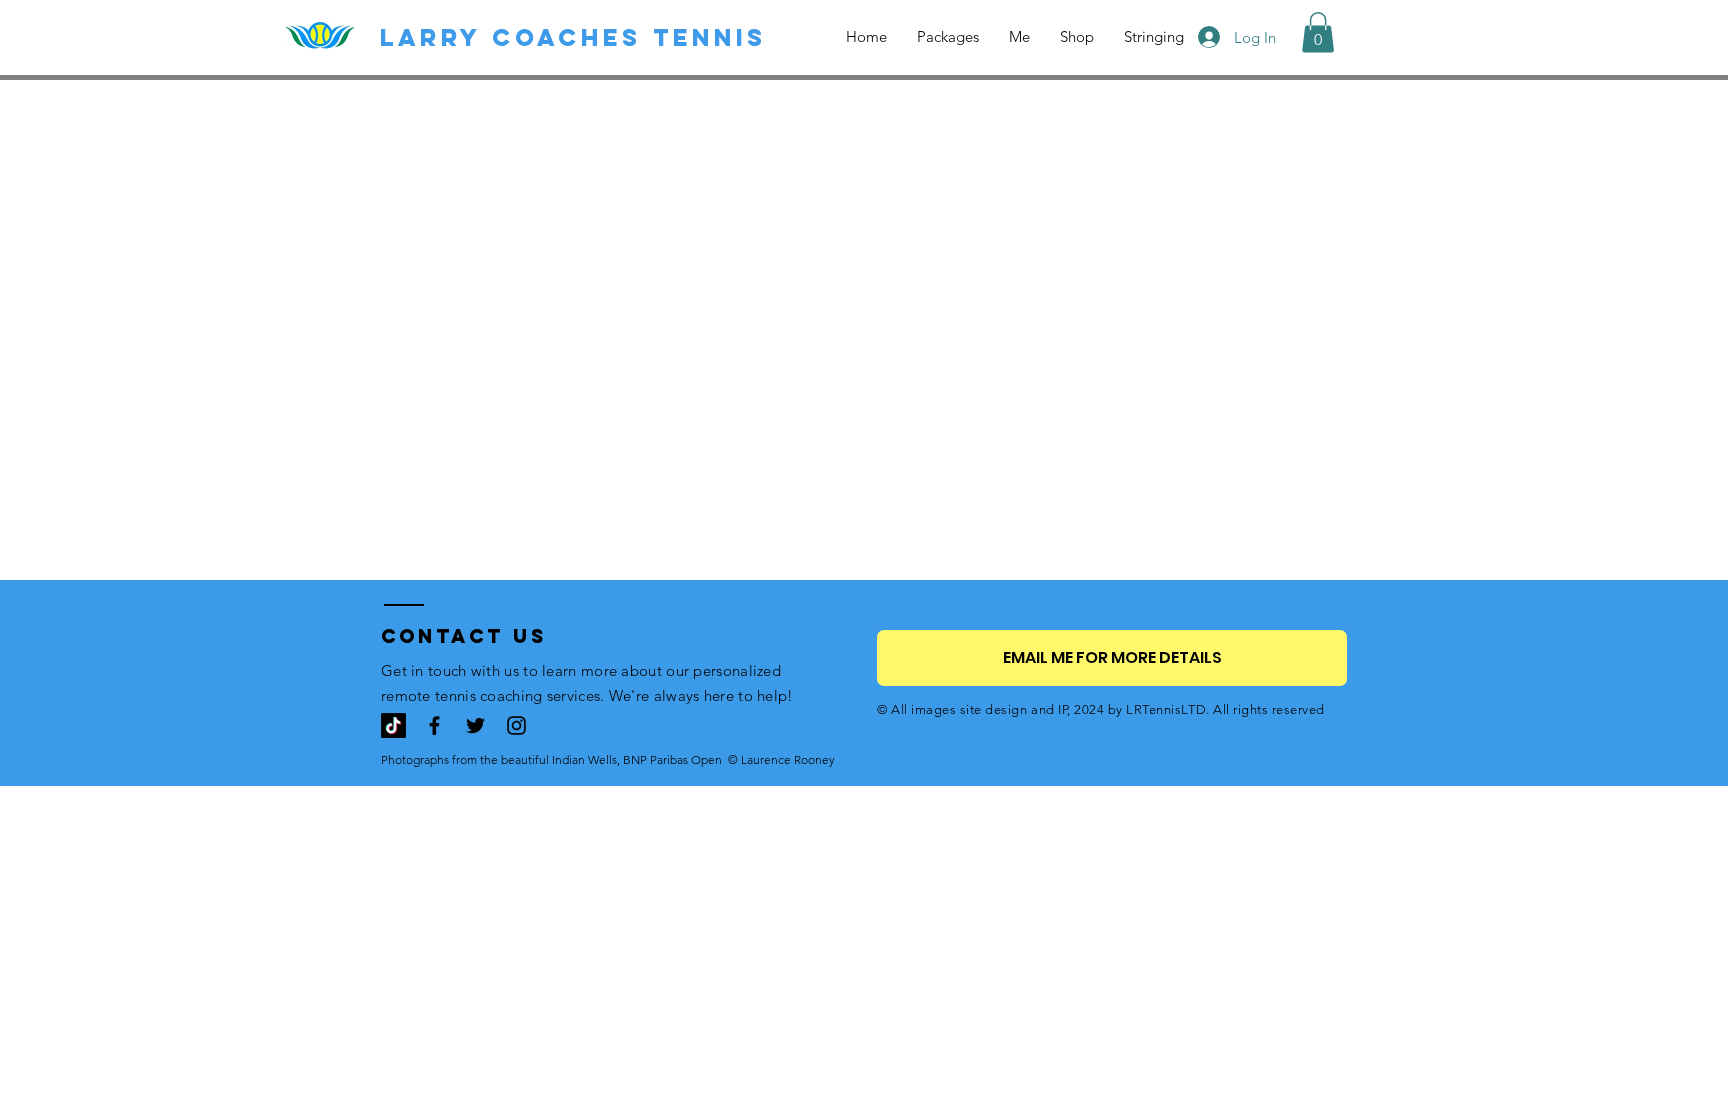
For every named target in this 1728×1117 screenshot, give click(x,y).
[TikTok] (393, 725)
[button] (1318, 32)
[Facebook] (434, 725)
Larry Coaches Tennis (573, 37)
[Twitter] (475, 725)
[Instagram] (516, 725)
